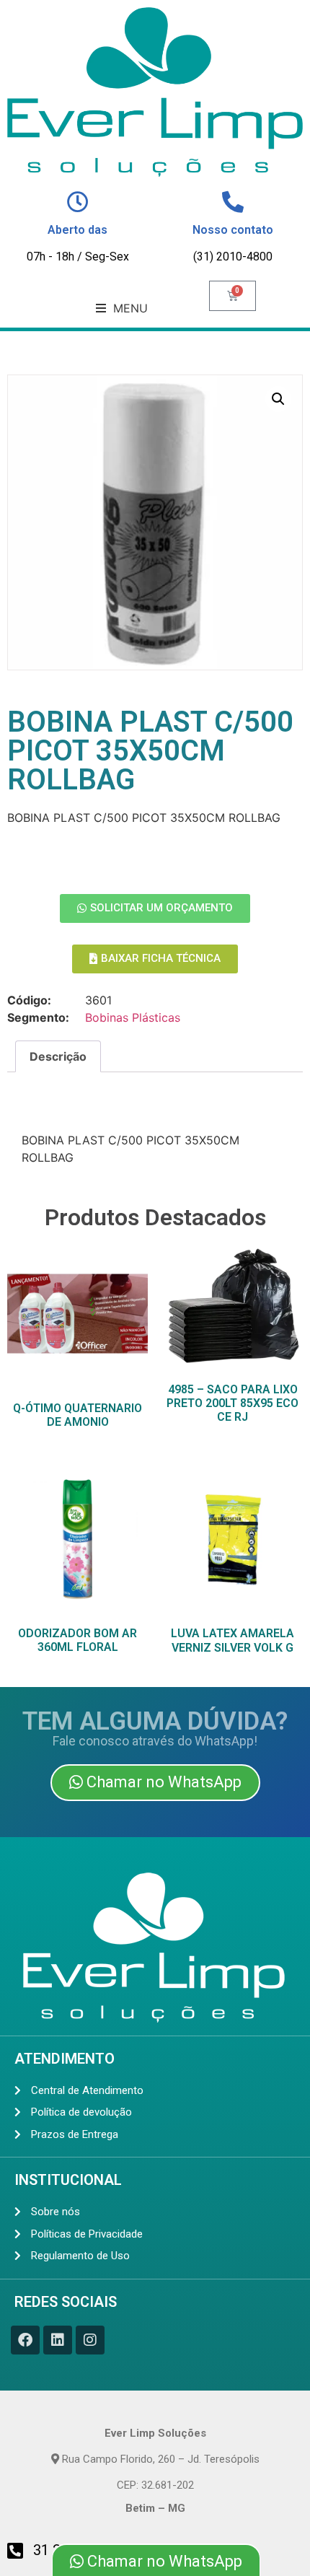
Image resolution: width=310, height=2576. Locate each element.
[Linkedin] (58, 2340)
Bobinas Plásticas (133, 1017)
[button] (122, 308)
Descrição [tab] (58, 1056)
